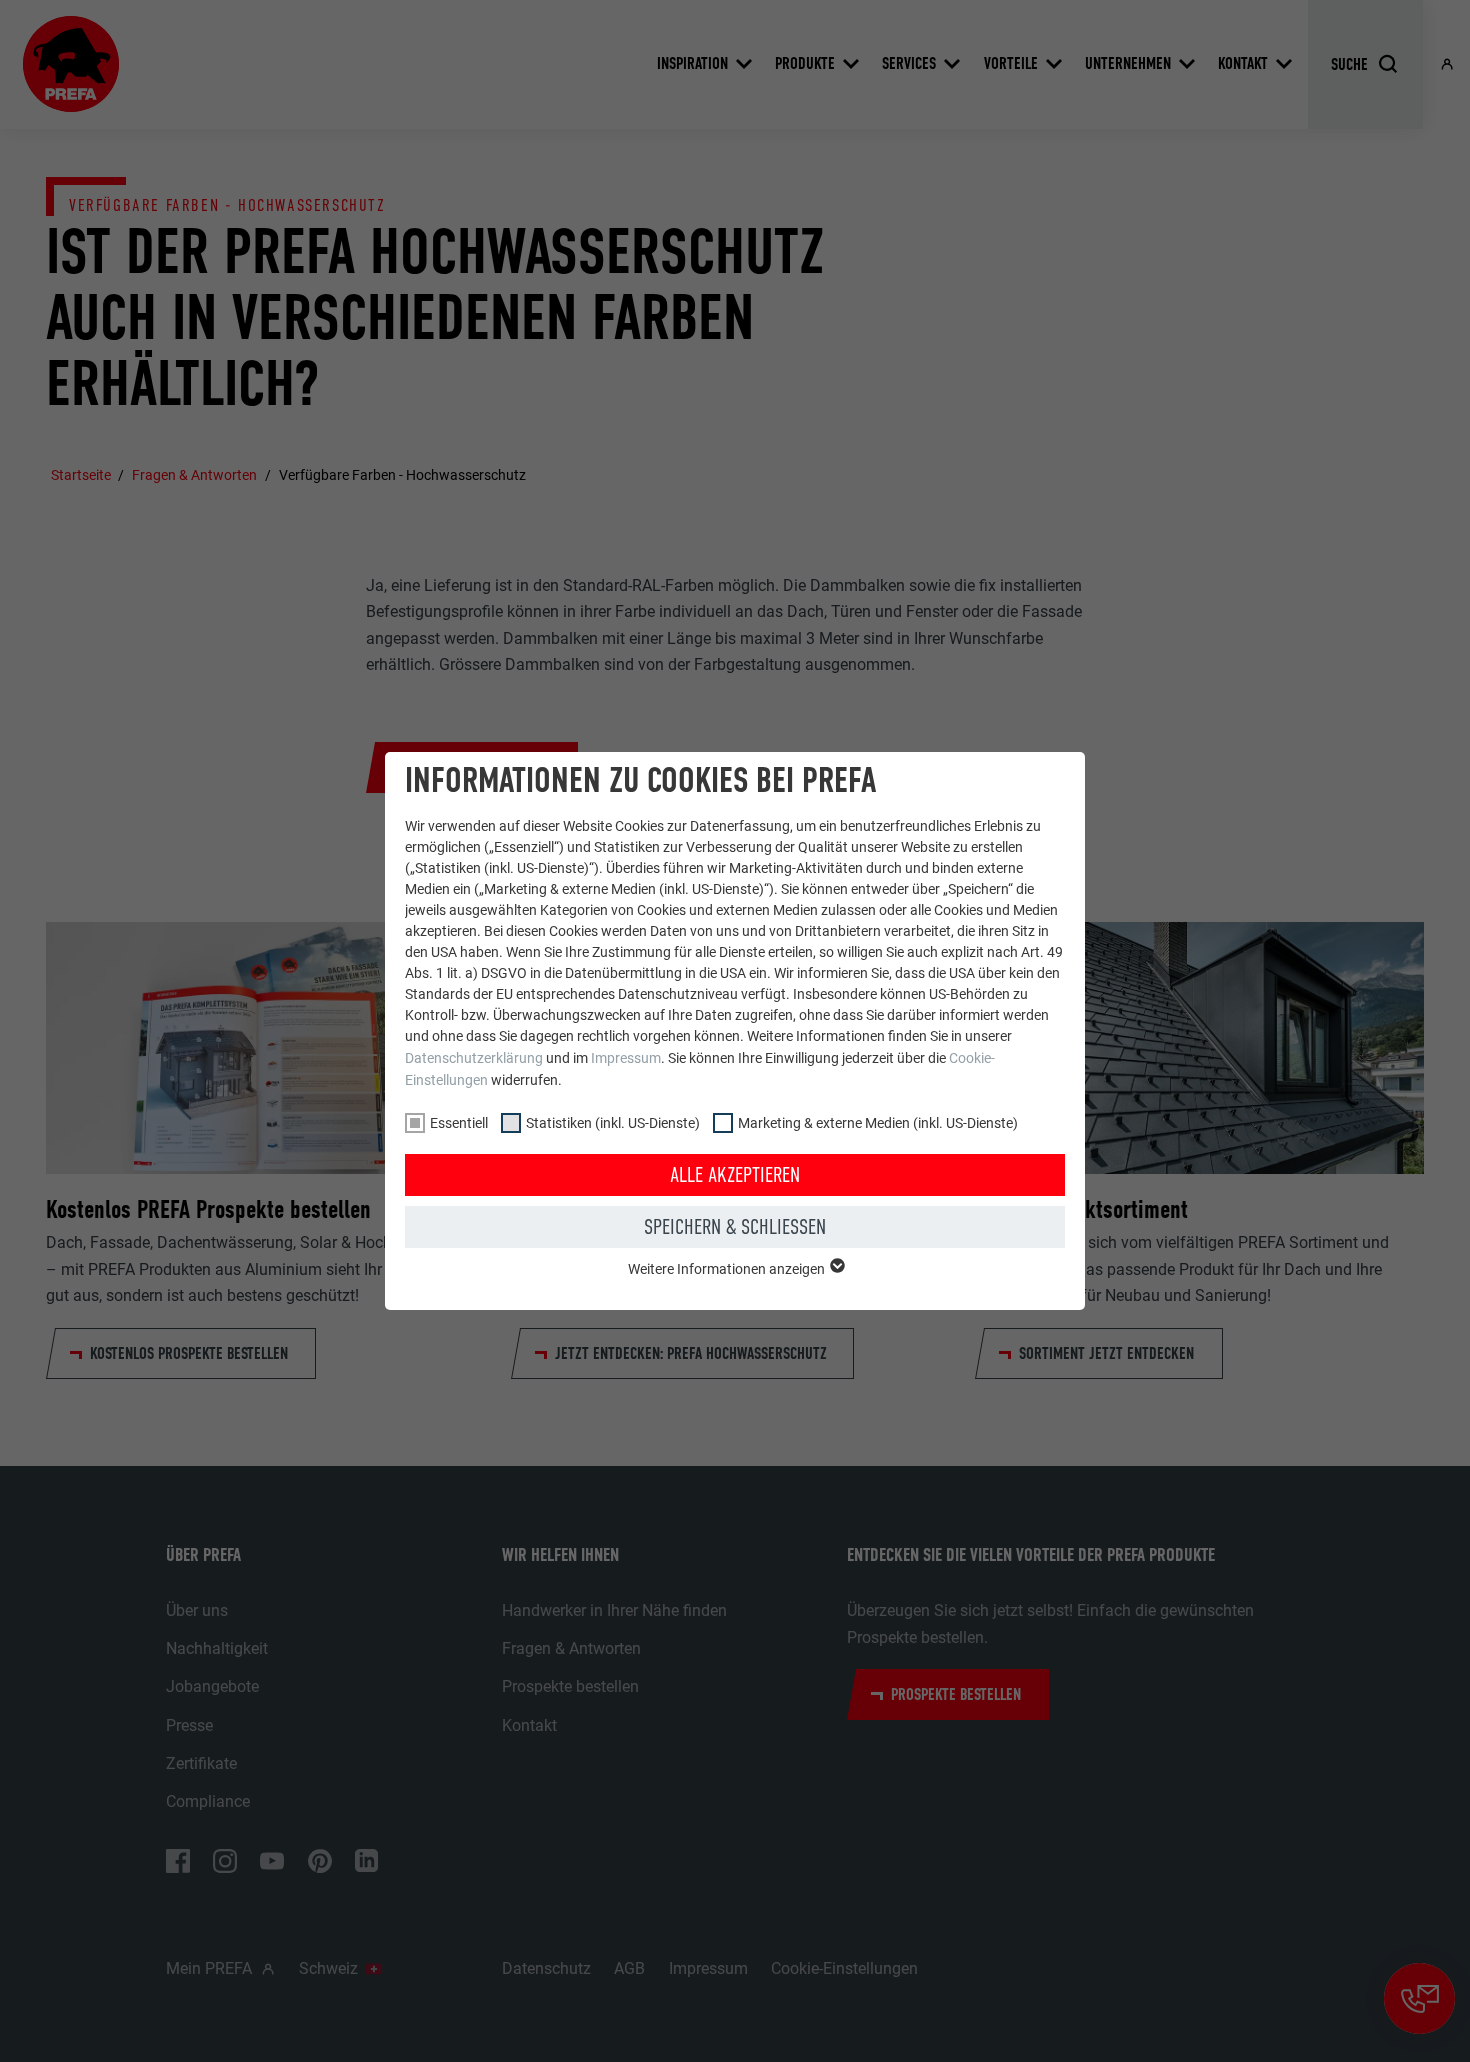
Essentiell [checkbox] (459, 1123)
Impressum (626, 1058)
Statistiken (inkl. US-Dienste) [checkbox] (613, 1123)
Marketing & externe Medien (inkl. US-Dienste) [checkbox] (878, 1123)
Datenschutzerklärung (474, 1058)
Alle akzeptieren (735, 1175)
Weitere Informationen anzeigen (728, 1269)
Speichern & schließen (735, 1227)
